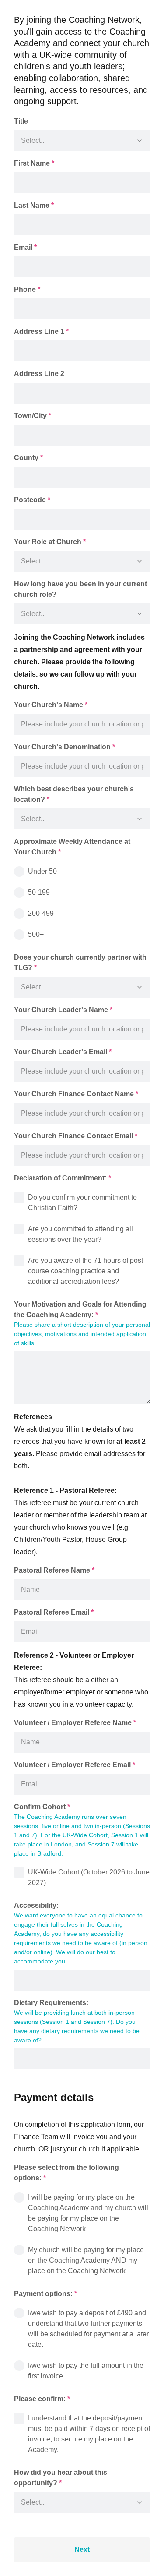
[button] (140, 141)
